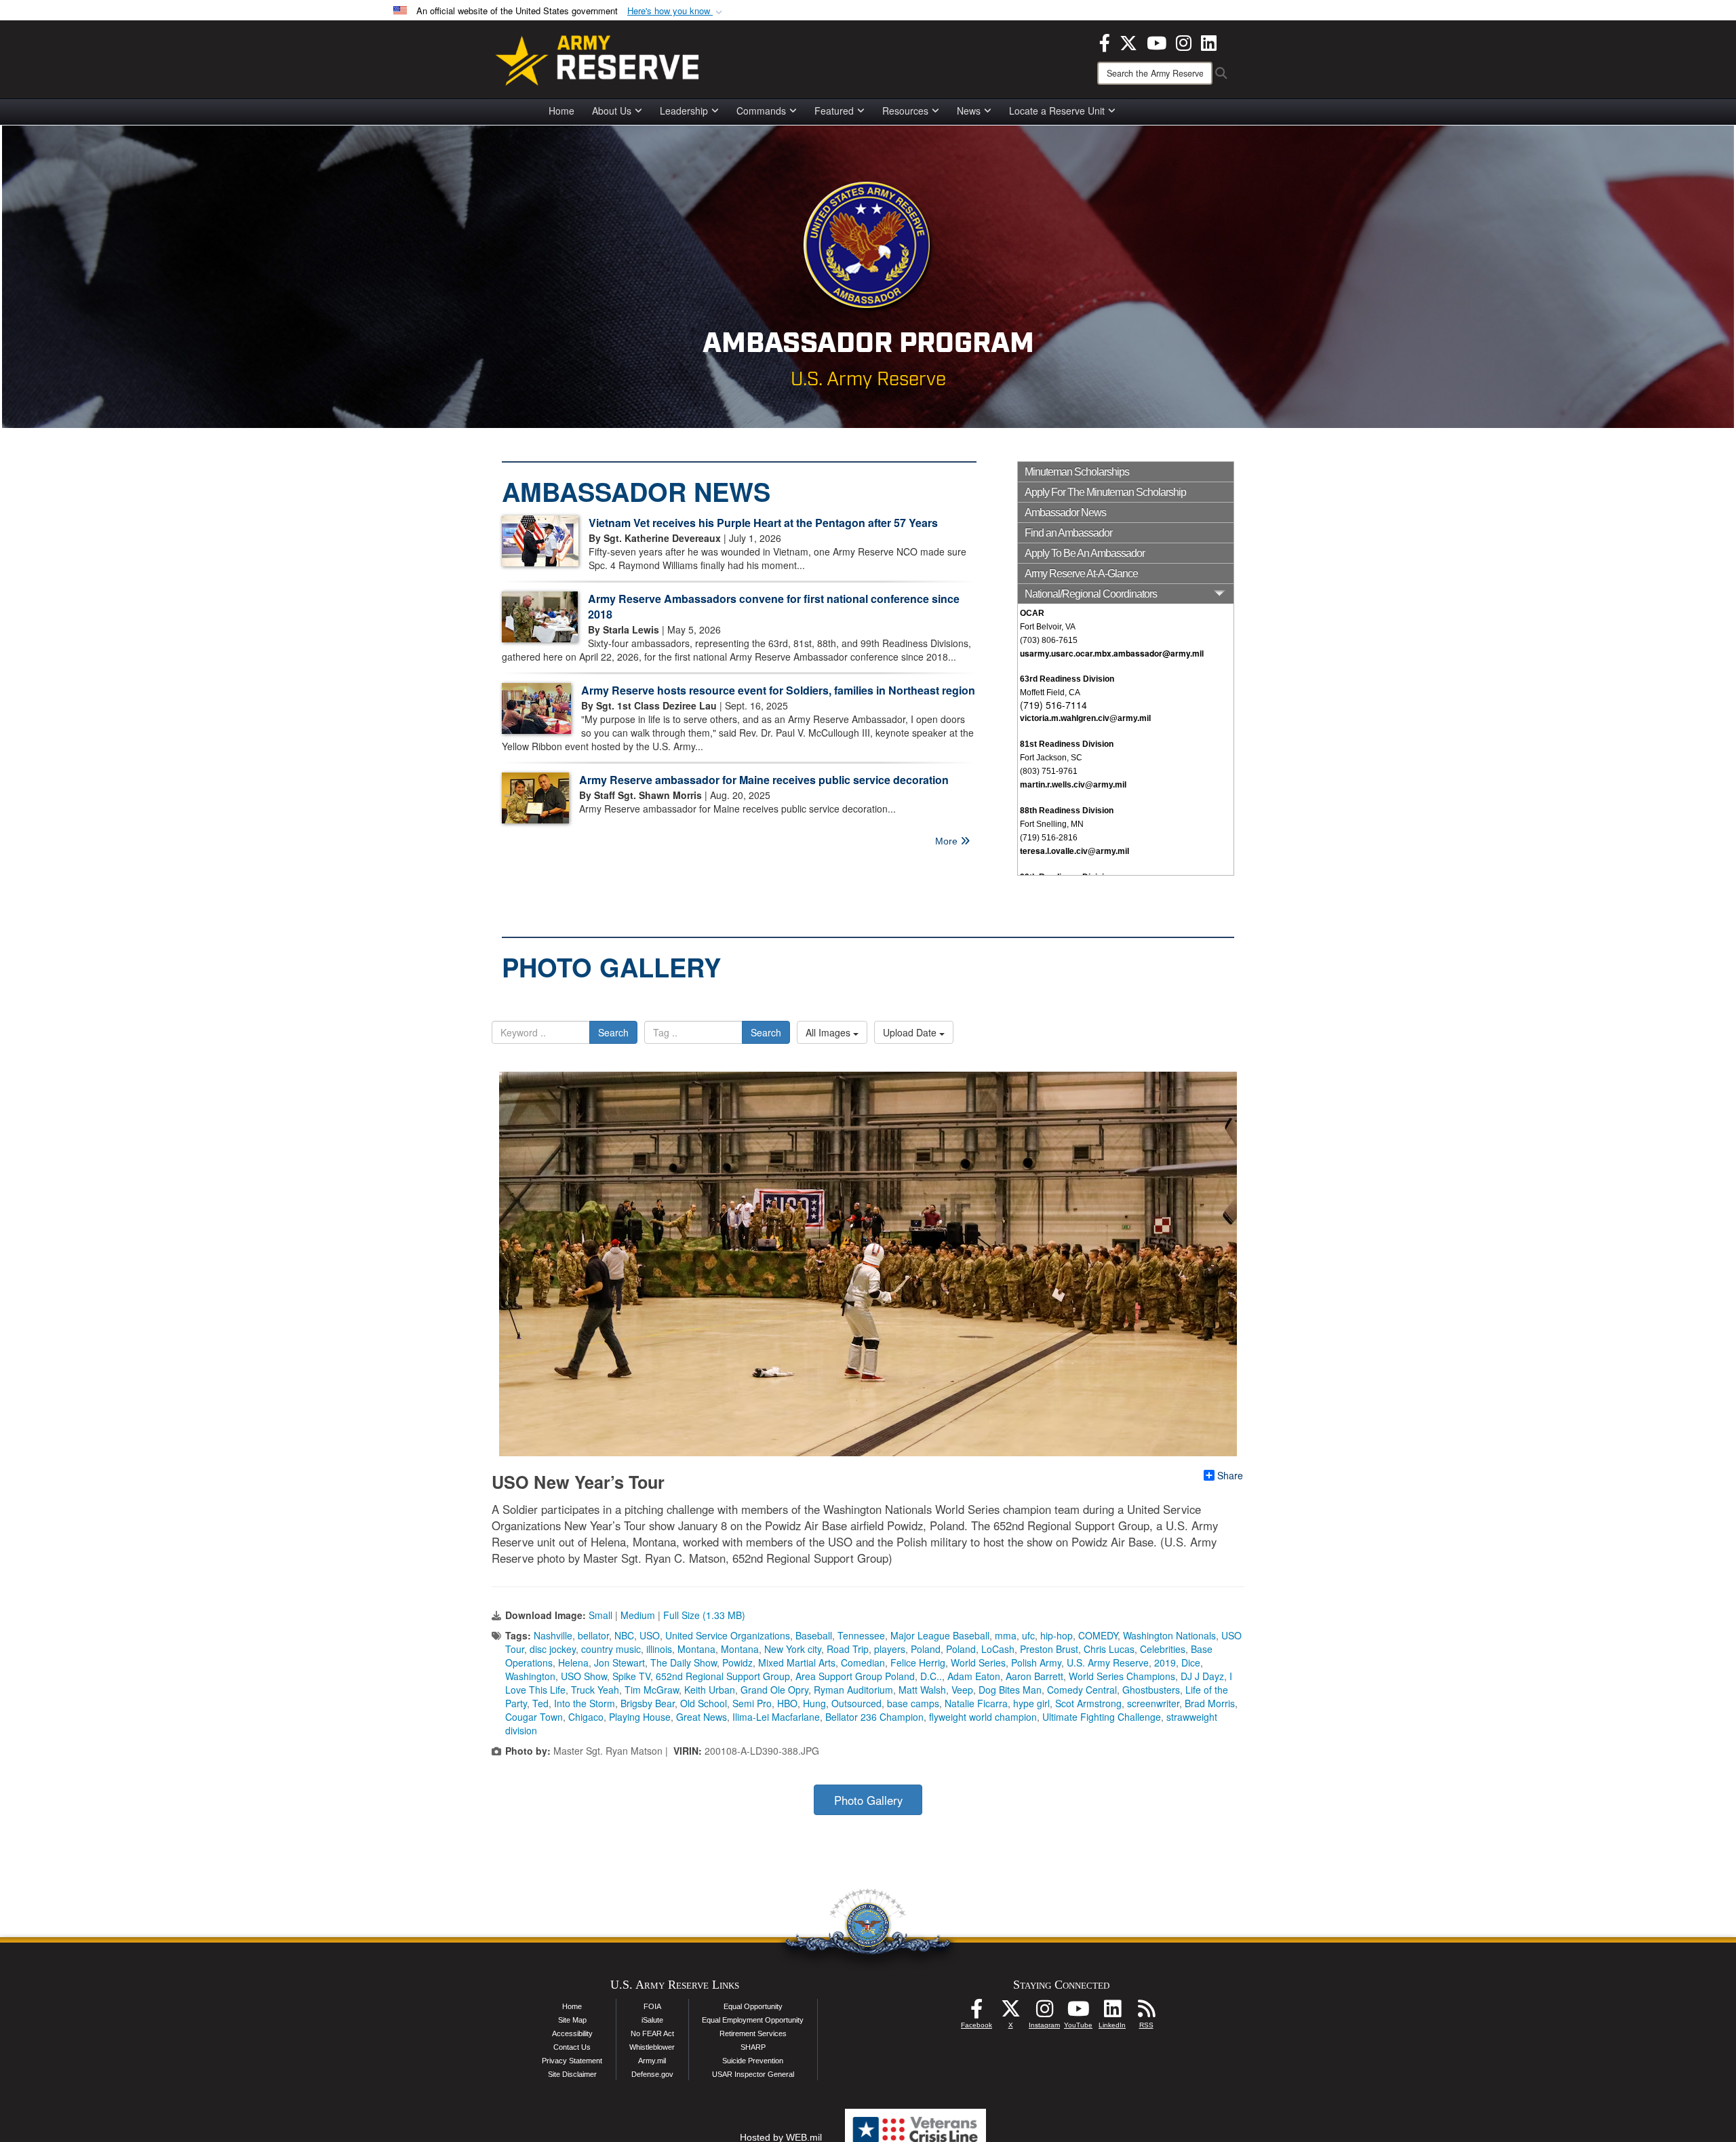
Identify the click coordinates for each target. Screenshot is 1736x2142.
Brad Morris (1210, 1703)
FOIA (652, 2006)
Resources (905, 111)
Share (1230, 1475)
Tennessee (861, 1635)
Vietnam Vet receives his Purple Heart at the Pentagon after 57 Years (763, 523)
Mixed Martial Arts (797, 1662)
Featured (834, 111)
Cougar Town (534, 1717)
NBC (624, 1635)
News (969, 111)
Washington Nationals (1169, 1635)
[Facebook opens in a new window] (1105, 41)
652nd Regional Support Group (723, 1676)
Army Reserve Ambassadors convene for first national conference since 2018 (774, 606)
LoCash (998, 1649)
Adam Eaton (974, 1676)
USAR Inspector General (753, 2074)
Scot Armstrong (1088, 1703)
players (890, 1649)
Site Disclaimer (572, 2074)
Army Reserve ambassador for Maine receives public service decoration (764, 780)
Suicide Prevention (753, 2061)
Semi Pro (752, 1703)
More (948, 841)
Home (561, 111)
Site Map (572, 2020)
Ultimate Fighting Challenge (1102, 1717)
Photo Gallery (868, 1800)
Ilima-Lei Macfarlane (776, 1717)
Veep (962, 1690)
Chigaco (586, 1717)
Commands (761, 111)
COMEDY (1098, 1635)
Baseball (814, 1635)
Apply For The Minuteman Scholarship (1105, 492)
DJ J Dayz (1202, 1676)
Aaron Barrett (1034, 1676)
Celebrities (1163, 1649)
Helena (573, 1662)
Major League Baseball (940, 1635)
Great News (702, 1717)
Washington (530, 1676)
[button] (676, 11)
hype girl (1031, 1703)
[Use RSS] (1146, 2012)
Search (613, 1032)
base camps (913, 1703)
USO (650, 1635)
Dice (1191, 1662)
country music (611, 1649)
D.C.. (931, 1676)
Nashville (553, 1635)
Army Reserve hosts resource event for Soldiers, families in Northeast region (778, 690)
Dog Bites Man (1010, 1690)
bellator (593, 1635)
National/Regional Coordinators (1091, 594)
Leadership (684, 111)
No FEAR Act (652, 2033)
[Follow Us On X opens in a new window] (1010, 2012)
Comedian (863, 1662)
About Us (612, 111)
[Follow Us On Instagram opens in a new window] (1044, 2012)
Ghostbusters (1151, 1690)
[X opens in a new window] (1128, 41)
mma (1006, 1635)
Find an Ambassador (1068, 533)
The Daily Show (684, 1662)
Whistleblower (652, 2047)
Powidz (737, 1662)
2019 (1165, 1662)
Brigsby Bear (648, 1703)
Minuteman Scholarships (1077, 472)
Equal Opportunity (753, 2006)
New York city (793, 1649)
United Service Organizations (728, 1635)
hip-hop (1057, 1635)
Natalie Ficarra (976, 1703)
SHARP (753, 2047)
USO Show (584, 1676)
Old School (704, 1703)
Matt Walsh (922, 1690)
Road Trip (848, 1649)
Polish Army (1036, 1662)
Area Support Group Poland (855, 1676)
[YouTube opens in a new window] (1157, 41)
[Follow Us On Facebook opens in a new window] (976, 2012)
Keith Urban (710, 1690)
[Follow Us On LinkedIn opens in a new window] (1112, 2012)
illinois (659, 1649)
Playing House (640, 1717)
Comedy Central (1082, 1690)
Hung (814, 1703)
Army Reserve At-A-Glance (1081, 573)
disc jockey (553, 1649)
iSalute (652, 2020)
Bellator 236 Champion (874, 1717)
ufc (1028, 1635)
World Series (978, 1662)
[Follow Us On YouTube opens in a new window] (1078, 2012)
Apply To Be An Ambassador (1085, 553)
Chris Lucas (1109, 1649)
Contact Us (572, 2047)
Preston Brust (1049, 1649)
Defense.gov (652, 2074)
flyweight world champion (983, 1717)
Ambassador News (1065, 512)
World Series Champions (1122, 1676)
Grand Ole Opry (774, 1690)
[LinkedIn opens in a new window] (1209, 41)
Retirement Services (753, 2033)
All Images (829, 1032)
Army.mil (652, 2061)
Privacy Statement (572, 2061)
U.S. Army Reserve (1108, 1662)
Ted (540, 1703)
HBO (787, 1703)
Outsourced (856, 1703)
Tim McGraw (652, 1690)
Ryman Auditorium (853, 1690)
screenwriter (1153, 1703)
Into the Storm (585, 1703)
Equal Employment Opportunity (753, 2020)
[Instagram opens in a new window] (1184, 41)
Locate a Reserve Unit (1057, 111)
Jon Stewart (619, 1662)
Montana (696, 1649)
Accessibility (572, 2033)
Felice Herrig (918, 1662)
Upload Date (911, 1032)
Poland (926, 1649)
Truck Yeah (595, 1690)
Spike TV (631, 1676)
